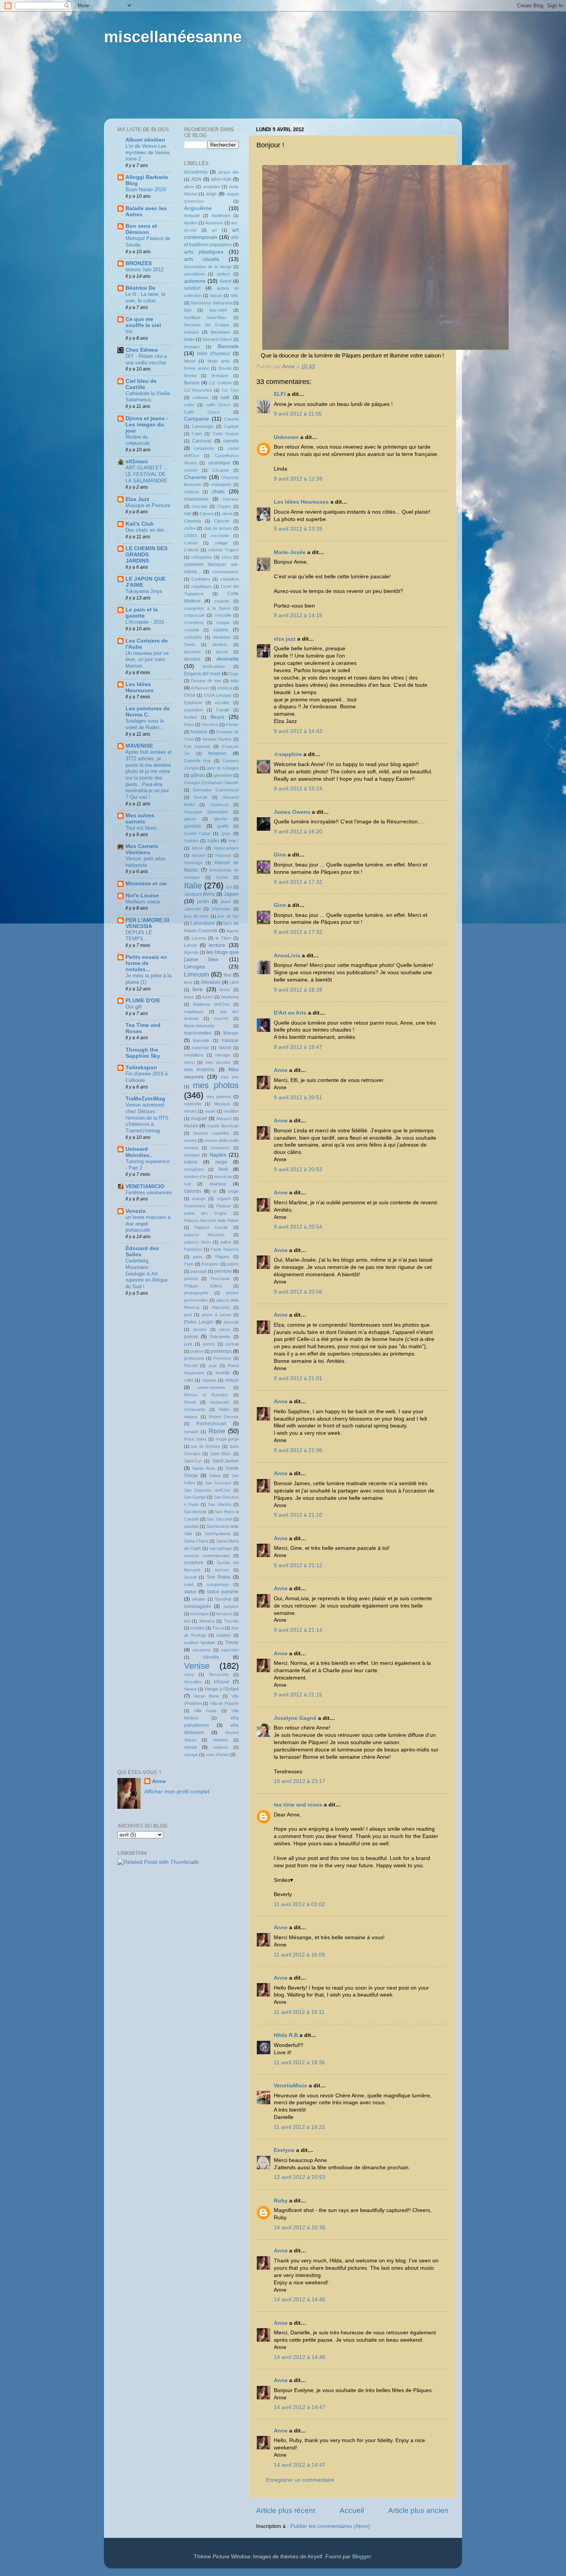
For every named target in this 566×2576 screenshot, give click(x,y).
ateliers (224, 274)
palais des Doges (206, 1213)
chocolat (199, 506)
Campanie (197, 419)
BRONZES (139, 263)
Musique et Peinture (148, 505)
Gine (280, 855)
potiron (197, 1351)
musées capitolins (211, 1133)
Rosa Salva (195, 1439)
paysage (199, 1271)
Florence (210, 725)
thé (187, 1621)
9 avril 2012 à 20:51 (298, 1098)
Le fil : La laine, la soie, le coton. (145, 297)
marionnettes (198, 1033)
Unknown (286, 437)
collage (221, 543)
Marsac (231, 1033)
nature (191, 1162)
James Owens (292, 812)
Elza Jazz (137, 499)
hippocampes (226, 848)
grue (226, 833)
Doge (234, 674)
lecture (217, 945)
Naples (218, 1155)
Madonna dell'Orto (211, 1004)
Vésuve (222, 1682)
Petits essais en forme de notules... (146, 963)
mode (210, 1111)
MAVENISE (139, 746)
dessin (222, 652)
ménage (223, 1055)
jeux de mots (197, 916)
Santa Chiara (196, 1541)
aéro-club (221, 179)
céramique (219, 463)
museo (190, 1140)
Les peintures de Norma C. (148, 712)
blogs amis (219, 361)
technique (200, 1614)
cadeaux (201, 397)
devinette (228, 659)
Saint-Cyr (193, 1461)
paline (226, 1242)
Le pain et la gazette (142, 613)
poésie (191, 1337)
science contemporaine (207, 1556)
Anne (281, 1070)
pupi (213, 1366)
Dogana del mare (202, 674)
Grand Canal (197, 833)
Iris (129, 331)
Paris (189, 1264)
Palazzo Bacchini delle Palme (212, 1220)
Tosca (218, 1628)
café (225, 397)
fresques (217, 753)
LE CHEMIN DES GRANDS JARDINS (147, 555)
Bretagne (220, 376)
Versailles (193, 1682)
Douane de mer (206, 681)
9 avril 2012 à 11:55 (298, 414)
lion (228, 975)
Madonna (230, 997)
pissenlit (231, 1322)
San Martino (219, 1504)
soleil (189, 1584)
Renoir (190, 1402)
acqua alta (229, 172)
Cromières (194, 623)
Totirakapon (141, 1068)
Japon (231, 894)
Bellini (189, 339)
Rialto (224, 1409)
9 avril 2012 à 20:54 (298, 1227)
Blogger (362, 2557)
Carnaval (202, 441)
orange (199, 1199)
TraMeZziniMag (145, 1099)
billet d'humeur (214, 354)
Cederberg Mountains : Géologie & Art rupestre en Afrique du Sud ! (147, 1274)
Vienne (190, 1689)
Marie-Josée (290, 552)
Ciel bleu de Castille (141, 384)
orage (233, 1191)
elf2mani (137, 462)
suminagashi (198, 1606)
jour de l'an (228, 916)
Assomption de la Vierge (208, 267)
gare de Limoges (223, 768)
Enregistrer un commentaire (300, 2480)
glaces (190, 819)
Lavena (199, 938)
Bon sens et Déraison (141, 229)
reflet (189, 1380)
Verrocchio (219, 1674)
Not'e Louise (142, 896)
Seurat (190, 1577)
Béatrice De (141, 288)
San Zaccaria (219, 1519)
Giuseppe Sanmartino (206, 812)
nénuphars (194, 1169)
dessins (192, 659)
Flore (189, 725)
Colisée (191, 543)
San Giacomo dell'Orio (207, 1490)
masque (230, 1040)
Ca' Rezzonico (198, 390)
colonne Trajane (223, 550)
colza (226, 557)
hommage (193, 863)
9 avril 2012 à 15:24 (298, 789)
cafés (189, 405)
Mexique (222, 1104)
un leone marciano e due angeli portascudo (148, 1224)
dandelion (222, 637)
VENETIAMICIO (145, 1186)
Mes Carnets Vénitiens (142, 849)
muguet (199, 1119)
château (192, 492)
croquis (223, 623)
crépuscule (194, 615)
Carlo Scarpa (226, 434)
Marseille (201, 1040)
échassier (200, 688)
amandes (212, 187)
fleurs (217, 717)
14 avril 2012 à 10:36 (300, 2228)
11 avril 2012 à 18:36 (299, 2063)
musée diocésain (223, 1126)
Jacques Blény (200, 894)
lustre (208, 997)
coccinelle (220, 536)
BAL (235, 295)
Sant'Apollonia (217, 1534)
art (214, 230)
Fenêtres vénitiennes (149, 1193)
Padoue (224, 1206)
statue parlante (223, 1592)
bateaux (192, 332)
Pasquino (210, 1264)
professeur (194, 1358)
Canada (231, 419)
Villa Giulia (205, 1711)
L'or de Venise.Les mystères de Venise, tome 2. (148, 152)
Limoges (194, 967)
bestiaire (192, 347)
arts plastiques (204, 252)
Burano (192, 383)
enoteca (225, 688)
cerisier (191, 470)
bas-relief (218, 310)
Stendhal (223, 1599)
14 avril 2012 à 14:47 (300, 2407)
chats (218, 492)
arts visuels (202, 259)
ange (211, 194)
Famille (223, 710)
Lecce (190, 945)
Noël (223, 1169)
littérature (211, 982)
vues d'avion (217, 1755)
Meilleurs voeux (143, 902)
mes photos (216, 1085)
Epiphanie (193, 703)
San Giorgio (195, 1497)
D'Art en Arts (291, 1013)
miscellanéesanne (173, 37)
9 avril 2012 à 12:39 (298, 479)
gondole (193, 826)
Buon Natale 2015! (146, 189)
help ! (234, 841)
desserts (192, 652)
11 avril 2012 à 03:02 (299, 1904)
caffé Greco (218, 405)
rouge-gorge (227, 1439)
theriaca (207, 1621)
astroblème (194, 274)
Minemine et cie (146, 884)
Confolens (201, 579)
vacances (201, 1650)
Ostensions (195, 1206)
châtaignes (221, 484)
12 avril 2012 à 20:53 (300, 2177)
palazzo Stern (198, 1242)
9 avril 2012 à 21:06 (298, 1450)
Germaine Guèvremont (216, 790)
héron (198, 848)
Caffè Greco (202, 412)
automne (195, 281)
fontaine (199, 732)
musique (192, 1155)
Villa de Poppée (224, 1703)
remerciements (212, 1387)
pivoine (200, 1329)
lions (188, 982)
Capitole (231, 426)
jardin (203, 902)
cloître (190, 528)
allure (189, 187)
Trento (232, 1643)
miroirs (190, 1111)
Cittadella (193, 521)
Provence (222, 1358)
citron (227, 514)
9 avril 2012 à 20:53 (298, 1169)
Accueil (352, 2510)
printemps (221, 1351)
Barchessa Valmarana (211, 303)
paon (198, 1257)
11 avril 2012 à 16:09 (299, 1955)
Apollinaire (221, 215)
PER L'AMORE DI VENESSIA (147, 923)
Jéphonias (221, 909)
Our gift (134, 1007)
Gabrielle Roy (198, 761)
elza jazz (285, 639)
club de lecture (218, 528)
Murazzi (224, 1119)
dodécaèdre (214, 666)
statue (190, 1592)
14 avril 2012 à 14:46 (300, 2357)
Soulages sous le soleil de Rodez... (145, 724)
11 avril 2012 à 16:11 (299, 2012)
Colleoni (191, 550)
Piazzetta (221, 1307)
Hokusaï (223, 855)
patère (233, 1264)
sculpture (194, 1563)
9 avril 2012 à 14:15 (298, 615)
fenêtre (191, 717)
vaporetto (230, 1650)
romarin (191, 1432)
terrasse (224, 1614)
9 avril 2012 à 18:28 (298, 990)
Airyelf (315, 2557)
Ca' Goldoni (220, 383)
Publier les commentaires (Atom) (330, 2526)
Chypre (224, 506)
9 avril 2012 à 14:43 (298, 731)
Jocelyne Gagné (295, 1718)
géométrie (223, 775)
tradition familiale (200, 1643)
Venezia (136, 1211)
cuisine (221, 630)
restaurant (219, 1402)
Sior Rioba (219, 1577)
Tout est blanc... (144, 828)
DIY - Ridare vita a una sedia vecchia (146, 359)
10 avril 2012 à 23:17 (300, 1781)
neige (221, 1162)
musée (191, 1126)
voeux (190, 1747)
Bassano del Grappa (207, 325)
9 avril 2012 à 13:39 (298, 529)
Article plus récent (286, 2510)
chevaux (231, 499)
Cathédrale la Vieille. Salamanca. (148, 397)
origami (224, 1199)
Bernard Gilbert (217, 339)
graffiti (223, 826)
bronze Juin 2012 (145, 270)
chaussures (196, 499)
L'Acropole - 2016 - (146, 622)
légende (191, 952)
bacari (216, 295)
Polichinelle (220, 1337)
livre (198, 989)
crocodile (223, 615)
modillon (231, 1111)
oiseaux (218, 1184)
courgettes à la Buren (207, 608)
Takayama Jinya (144, 591)
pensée (191, 1279)
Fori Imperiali (197, 746)
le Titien (223, 938)
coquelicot (229, 579)
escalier (222, 703)
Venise (197, 1666)
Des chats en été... (147, 530)
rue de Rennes (206, 1446)
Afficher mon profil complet (177, 1792)
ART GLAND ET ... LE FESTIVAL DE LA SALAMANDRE (147, 474)
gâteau (198, 775)
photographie (196, 1293)
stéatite (198, 1599)
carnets (231, 441)
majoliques (194, 1012)
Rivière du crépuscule (138, 440)
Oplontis (193, 1191)
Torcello (231, 1621)
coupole (222, 601)
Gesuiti (201, 797)
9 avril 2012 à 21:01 (298, 1378)
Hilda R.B (286, 2035)
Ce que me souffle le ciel (143, 322)
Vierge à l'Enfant (222, 1689)
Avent (225, 281)
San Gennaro (218, 1483)
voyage (191, 1755)
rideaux (191, 1417)
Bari (188, 310)
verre (189, 1674)
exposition (193, 710)
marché (221, 1018)
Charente (195, 477)
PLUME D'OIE (143, 1001)
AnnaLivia (287, 956)
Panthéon (193, 1249)
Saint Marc (221, 1454)
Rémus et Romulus (206, 1395)
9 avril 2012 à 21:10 (298, 1515)
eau (235, 681)
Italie (193, 886)
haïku (213, 841)
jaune (226, 902)
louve (189, 997)
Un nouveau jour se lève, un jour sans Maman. (147, 659)
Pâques (222, 1257)
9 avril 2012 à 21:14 (298, 1630)
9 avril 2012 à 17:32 (298, 882)
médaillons (194, 1055)
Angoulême (198, 208)
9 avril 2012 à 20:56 (298, 1292)
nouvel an (223, 1177)
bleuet (190, 361)
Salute (215, 1476)
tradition (224, 1635)
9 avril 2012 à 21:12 (298, 1565)
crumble (192, 630)
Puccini (191, 1366)
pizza (224, 1329)
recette (223, 1373)
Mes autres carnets (140, 819)
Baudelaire (220, 332)
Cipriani (207, 514)
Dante (190, 644)
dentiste (220, 644)
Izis (229, 887)
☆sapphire (288, 754)
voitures (220, 1747)
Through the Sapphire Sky (143, 1053)
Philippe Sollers (203, 1286)
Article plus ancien (418, 2510)
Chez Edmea (142, 350)
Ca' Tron (230, 390)
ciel (188, 514)
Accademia (196, 172)
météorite (193, 1104)
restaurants (195, 1409)
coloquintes (202, 557)
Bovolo (225, 368)
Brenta (190, 376)
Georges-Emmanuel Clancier (212, 783)
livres (225, 990)
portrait (232, 1344)
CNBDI (191, 536)
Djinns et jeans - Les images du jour (147, 425)
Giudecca (219, 805)
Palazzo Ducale (211, 1227)
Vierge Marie (206, 1696)
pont (188, 1344)
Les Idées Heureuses (301, 502)
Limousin (197, 974)
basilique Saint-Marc (206, 317)
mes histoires (199, 1070)
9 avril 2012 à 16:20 (298, 832)
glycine (221, 819)
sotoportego (218, 1584)
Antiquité (192, 215)
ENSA (190, 695)
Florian (232, 725)
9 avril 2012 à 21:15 (298, 1695)
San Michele (196, 1512)
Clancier (222, 521)
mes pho (230, 1077)
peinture (223, 1271)
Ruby (281, 2201)
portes (209, 1344)
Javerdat (192, 909)
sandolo (191, 1526)
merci (189, 1062)
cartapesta (204, 448)
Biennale (228, 346)
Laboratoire (203, 923)
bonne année (197, 368)
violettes (220, 1740)
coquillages (201, 586)
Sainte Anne (204, 1468)
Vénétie (211, 1657)
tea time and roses (298, 1805)
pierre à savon (216, 1315)
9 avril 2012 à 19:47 (298, 1047)
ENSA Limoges (218, 695)
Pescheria (220, 1279)
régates (209, 1380)
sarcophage (221, 1548)
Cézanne (221, 470)
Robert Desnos (224, 1417)
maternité (200, 1048)
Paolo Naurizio (225, 1249)
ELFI (280, 394)
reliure (232, 1380)
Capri (197, 434)
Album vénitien (145, 140)
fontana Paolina (217, 739)
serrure (222, 1570)
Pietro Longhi (199, 1322)
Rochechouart (211, 1424)
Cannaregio (203, 426)
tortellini (198, 1628)
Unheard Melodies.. (139, 1152)
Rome (217, 1431)
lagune (233, 931)
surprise (231, 1606)
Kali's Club (140, 524)
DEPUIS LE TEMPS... (139, 936)
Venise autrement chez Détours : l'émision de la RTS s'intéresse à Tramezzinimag (147, 1118)
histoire (198, 855)
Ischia (222, 877)
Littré (234, 982)
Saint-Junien (225, 1461)
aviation (192, 288)
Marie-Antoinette (199, 1026)
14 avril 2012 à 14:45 (300, 2300)
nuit (187, 1184)
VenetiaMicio (291, 2086)
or (215, 1191)
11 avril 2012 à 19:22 (299, 2127)
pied (188, 1315)
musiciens (220, 1148)
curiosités (193, 637)
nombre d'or (195, 1177)
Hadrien (191, 841)
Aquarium (214, 223)
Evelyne (284, 2150)
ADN (196, 179)
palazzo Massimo (204, 1235)
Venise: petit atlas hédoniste (146, 862)
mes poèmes (219, 1097)
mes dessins (218, 1062)
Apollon (191, 223)
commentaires (225, 572)
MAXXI (225, 1048)
